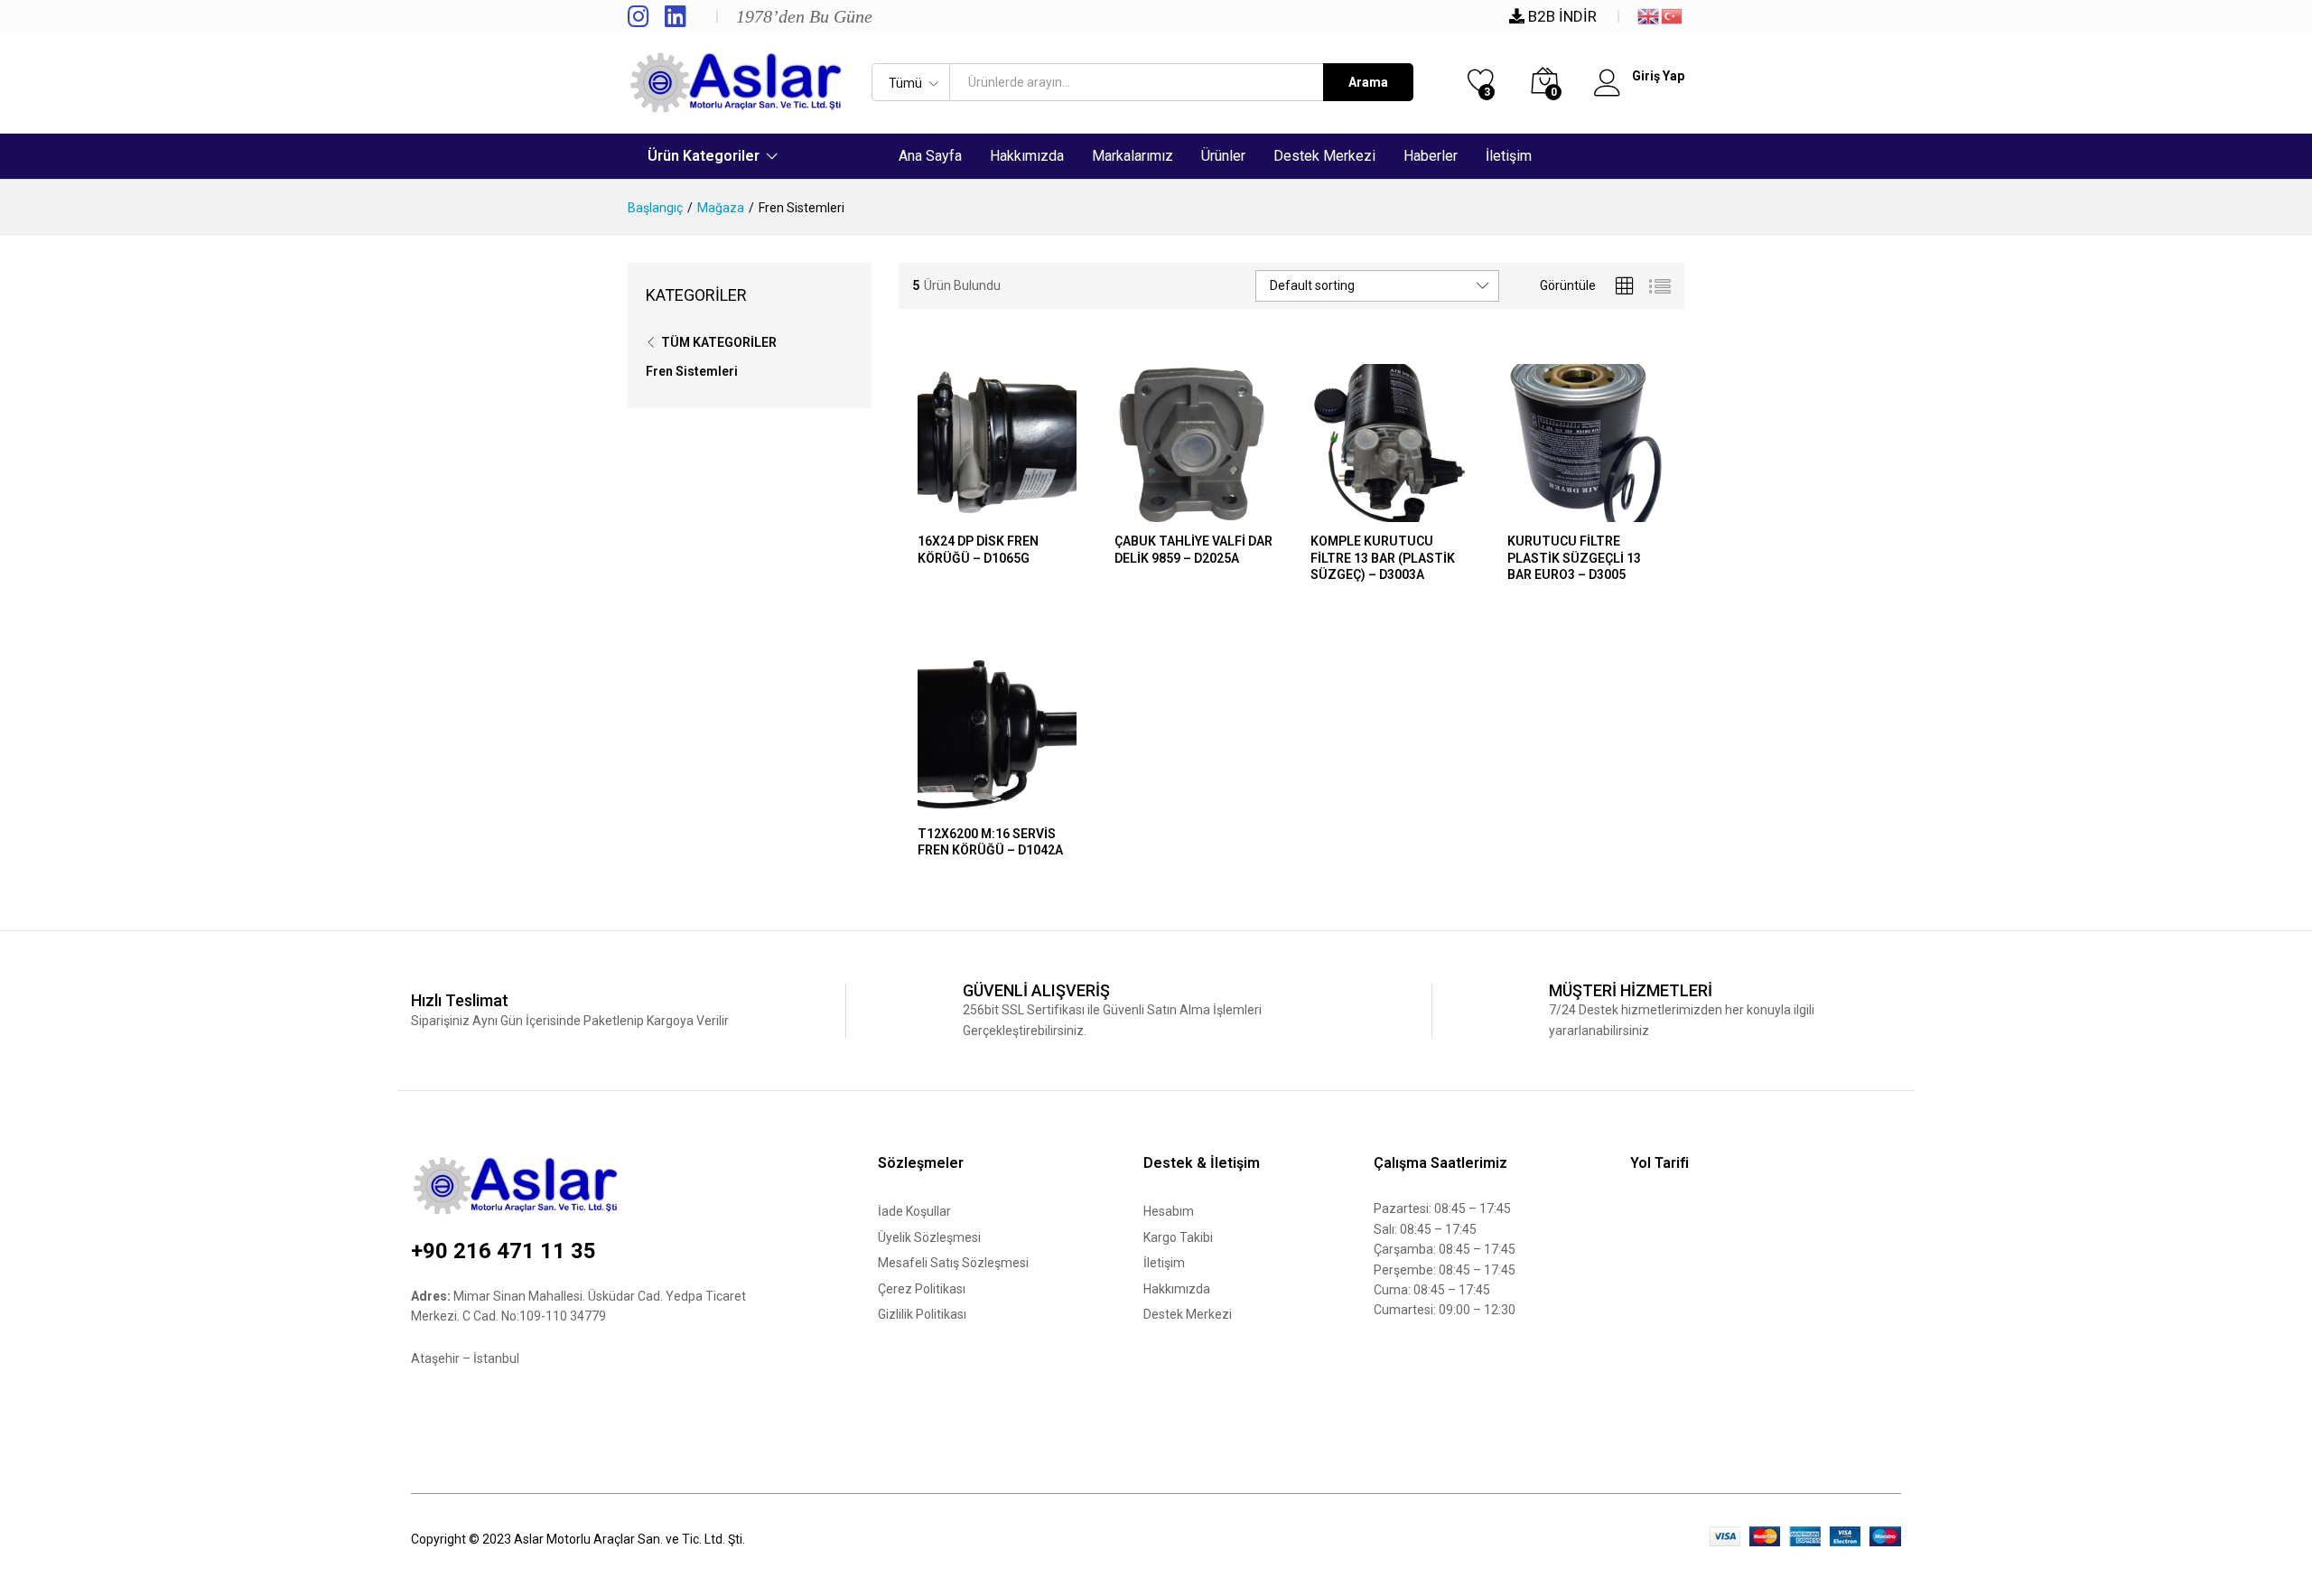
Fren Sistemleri (692, 371)
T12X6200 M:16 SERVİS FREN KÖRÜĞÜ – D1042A (990, 842)
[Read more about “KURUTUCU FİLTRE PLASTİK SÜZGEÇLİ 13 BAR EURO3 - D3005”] (1544, 511)
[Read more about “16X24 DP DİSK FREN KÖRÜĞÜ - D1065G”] (956, 511)
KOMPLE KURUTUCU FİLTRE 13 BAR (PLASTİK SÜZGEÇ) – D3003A (1383, 557)
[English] (1649, 14)
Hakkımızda (1027, 156)
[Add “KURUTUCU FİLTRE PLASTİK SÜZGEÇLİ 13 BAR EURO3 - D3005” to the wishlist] (1627, 511)
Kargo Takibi (1178, 1237)
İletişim (1509, 156)
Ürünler (1223, 156)
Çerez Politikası (922, 1289)
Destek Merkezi (1324, 156)
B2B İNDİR (1561, 16)
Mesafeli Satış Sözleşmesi (953, 1263)
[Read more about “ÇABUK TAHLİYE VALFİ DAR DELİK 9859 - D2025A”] (1151, 511)
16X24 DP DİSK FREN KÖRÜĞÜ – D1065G (978, 549)
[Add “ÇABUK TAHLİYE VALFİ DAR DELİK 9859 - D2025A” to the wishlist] (1235, 511)
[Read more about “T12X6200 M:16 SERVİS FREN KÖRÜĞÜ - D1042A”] (956, 804)
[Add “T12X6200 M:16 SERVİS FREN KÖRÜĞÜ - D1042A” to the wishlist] (1039, 804)
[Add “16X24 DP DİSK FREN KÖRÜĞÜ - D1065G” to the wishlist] (1039, 511)
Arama (1368, 82)
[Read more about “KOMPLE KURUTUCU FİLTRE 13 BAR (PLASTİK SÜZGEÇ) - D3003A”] (1348, 511)
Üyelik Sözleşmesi (929, 1237)
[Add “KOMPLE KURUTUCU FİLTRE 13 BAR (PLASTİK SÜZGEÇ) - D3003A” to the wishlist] (1431, 511)
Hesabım (1169, 1211)
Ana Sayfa (930, 156)
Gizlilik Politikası (922, 1314)
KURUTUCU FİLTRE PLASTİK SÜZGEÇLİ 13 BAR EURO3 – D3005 (1574, 557)
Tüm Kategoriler (719, 342)
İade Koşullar (914, 1211)
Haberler (1431, 156)
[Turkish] (1673, 14)
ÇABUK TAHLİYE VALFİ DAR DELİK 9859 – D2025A (1193, 549)
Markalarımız (1133, 156)
